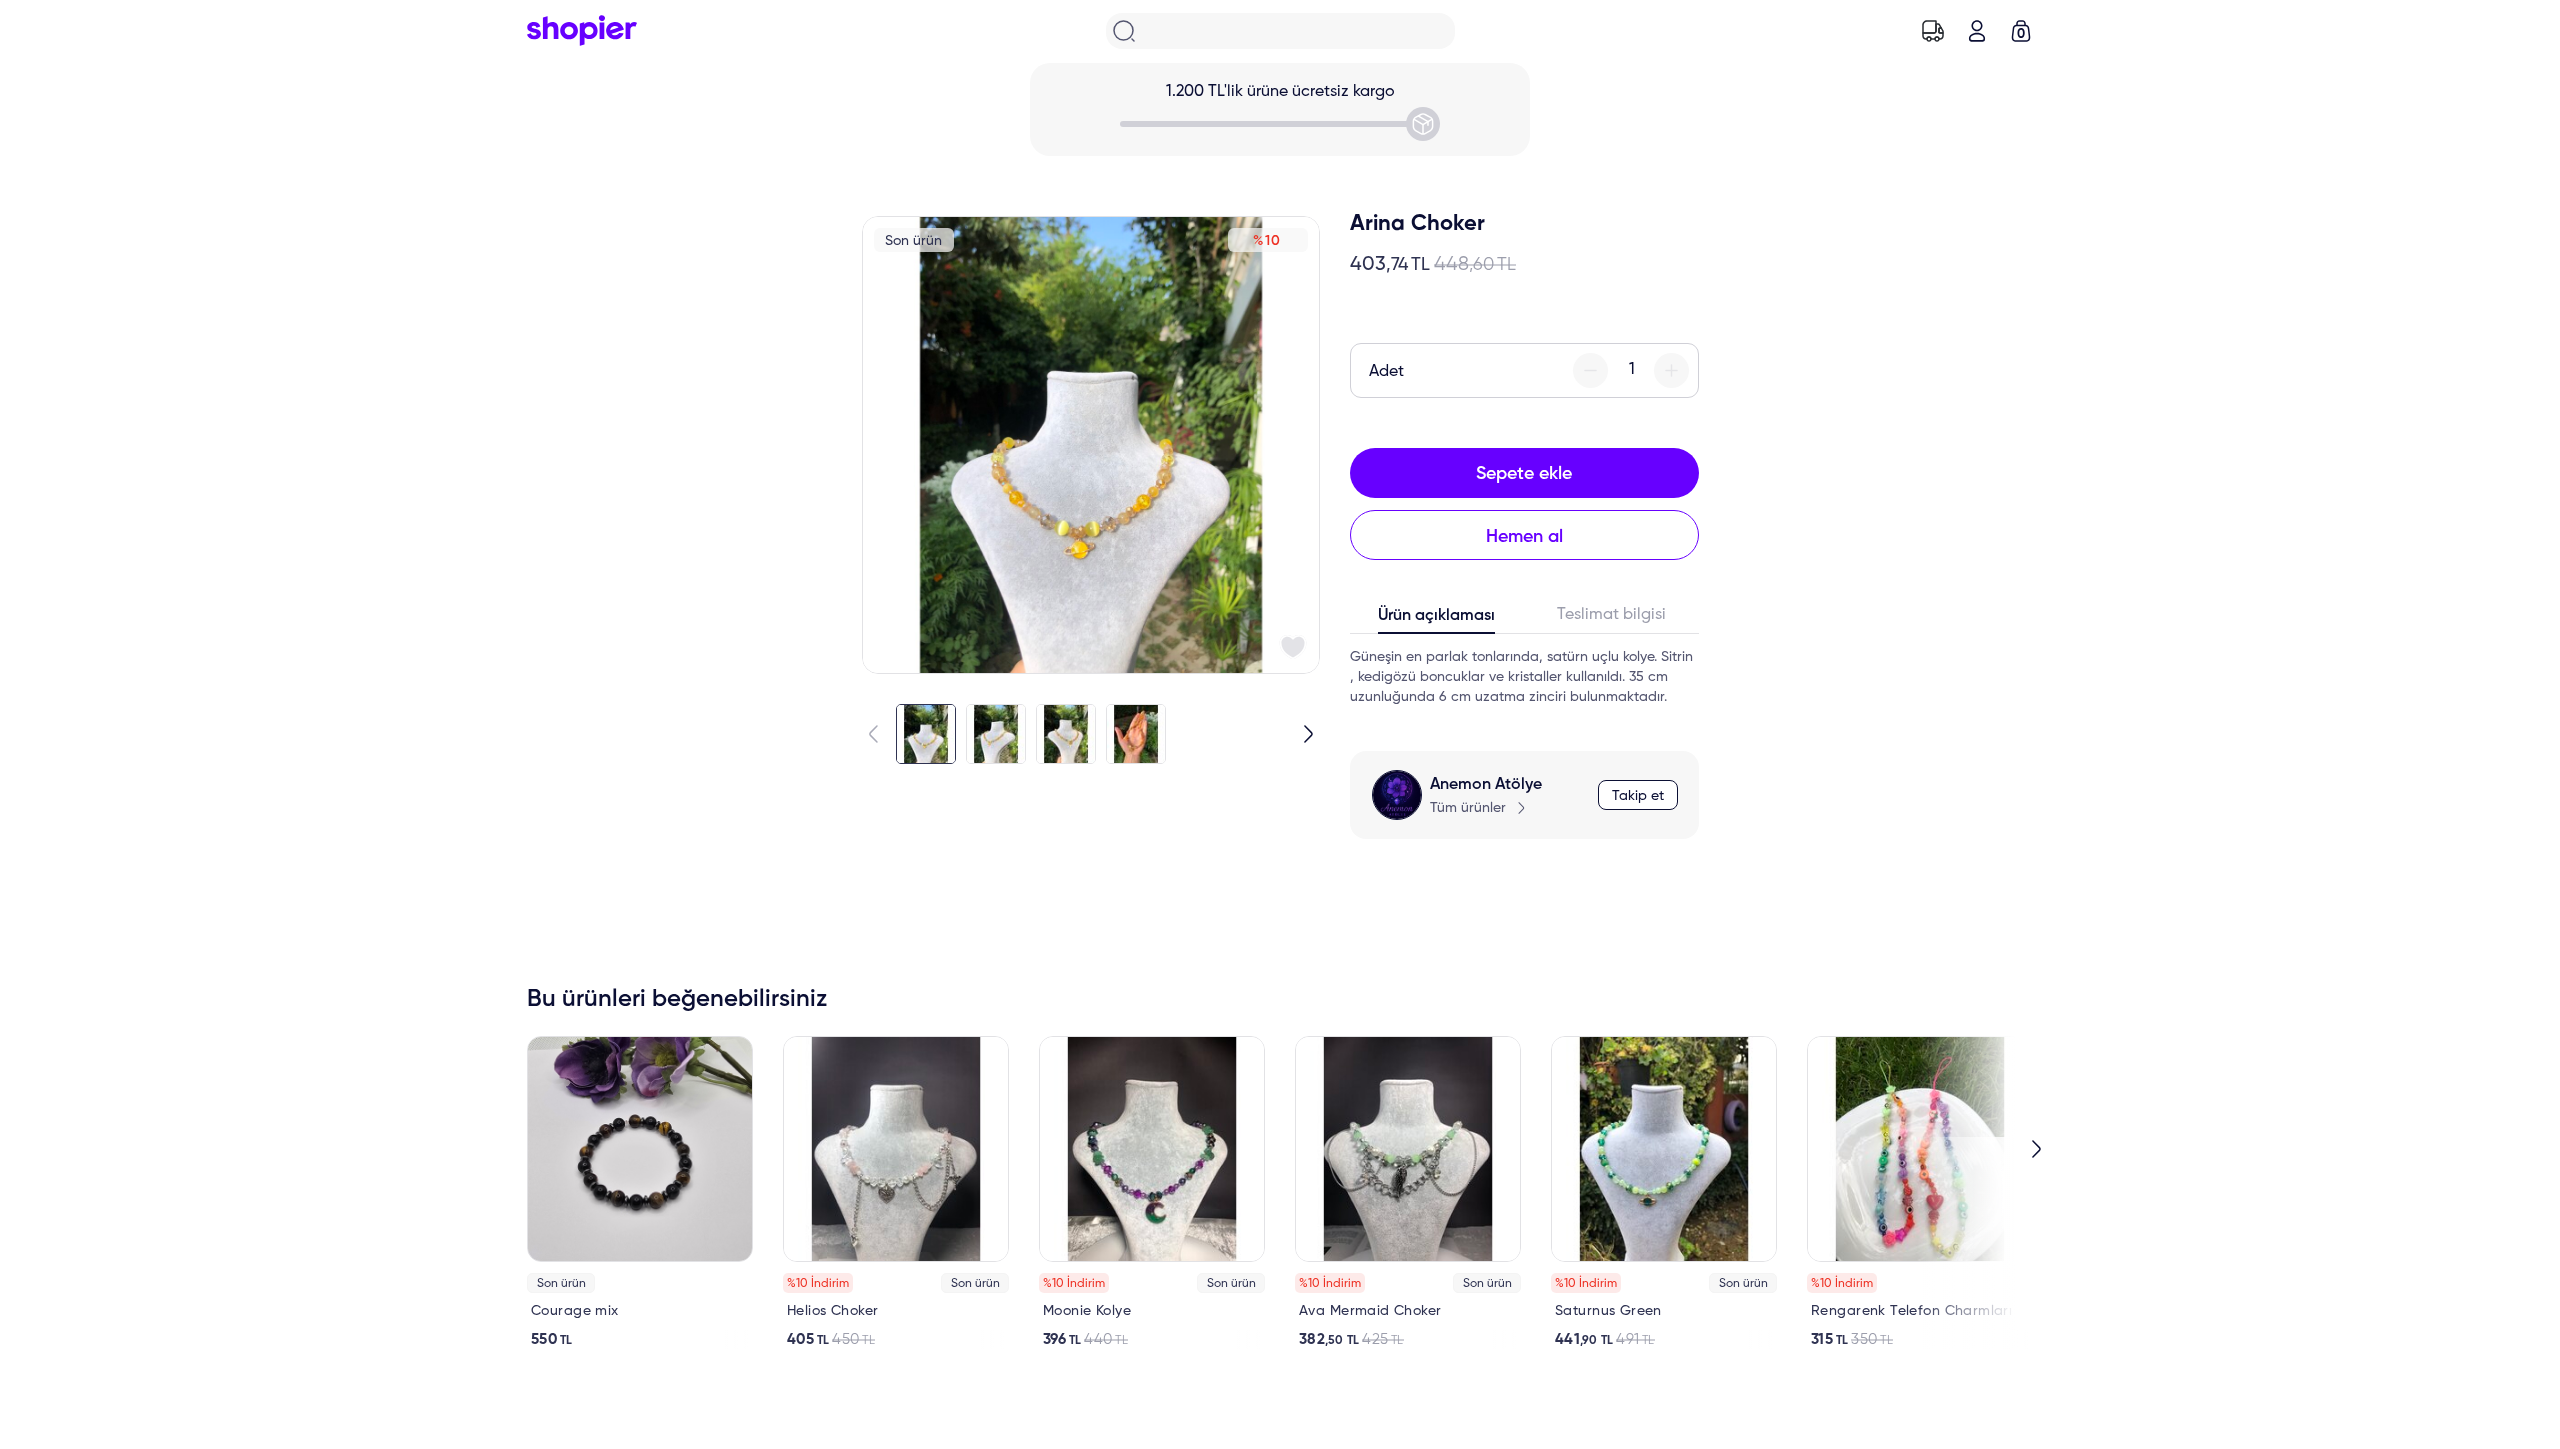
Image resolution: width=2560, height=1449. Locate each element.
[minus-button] (1590, 370)
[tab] (1437, 620)
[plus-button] (1671, 370)
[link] (640, 1192)
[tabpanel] (1524, 677)
